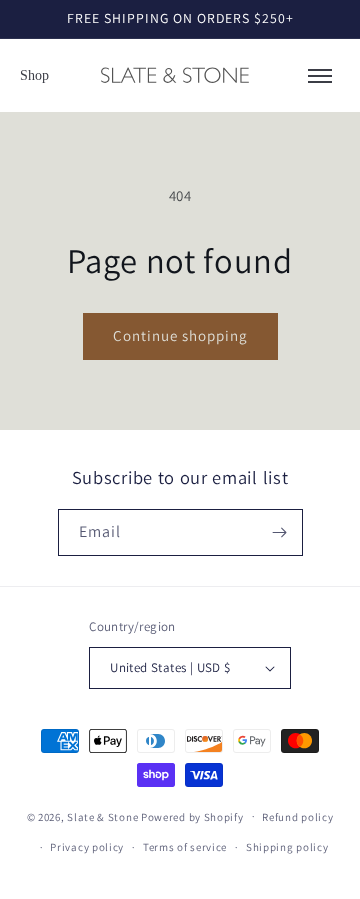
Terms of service (185, 847)
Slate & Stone (102, 816)
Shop (34, 75)
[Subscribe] (280, 532)
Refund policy (297, 817)
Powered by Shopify (192, 816)
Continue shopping (180, 335)
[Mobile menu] (320, 76)
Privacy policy (87, 847)
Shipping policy (287, 847)
